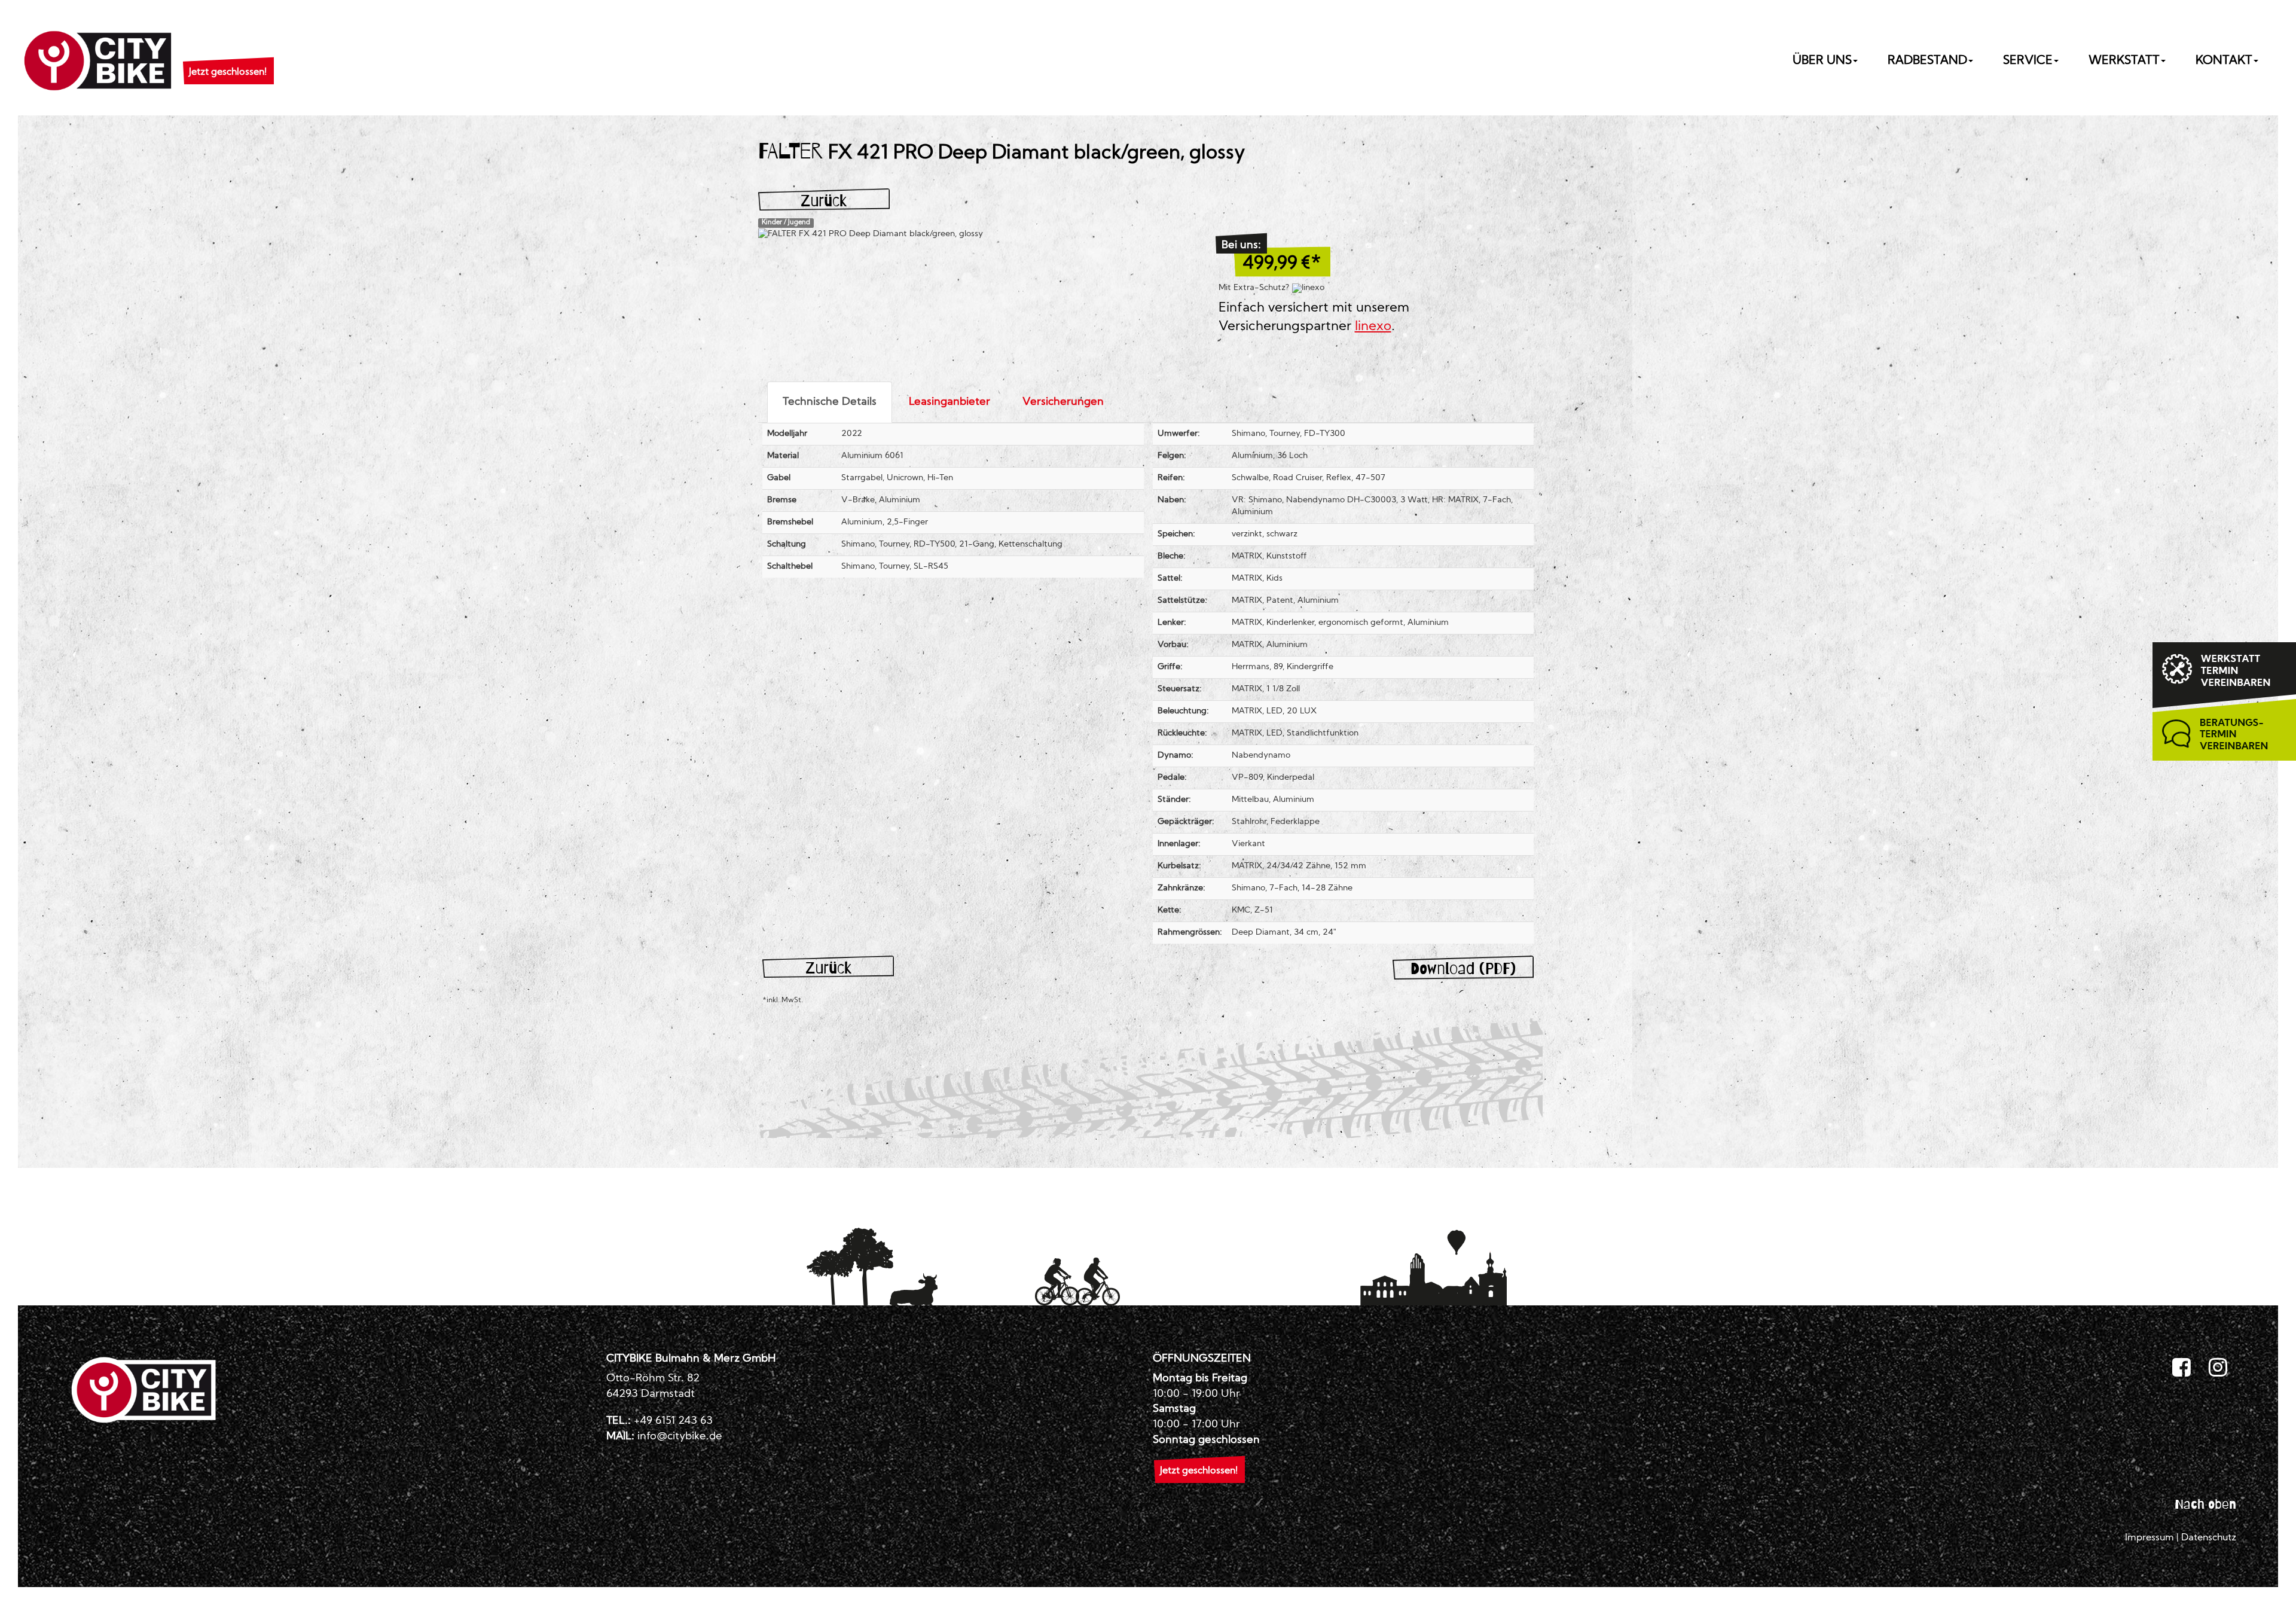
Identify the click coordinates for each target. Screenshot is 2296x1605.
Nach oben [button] (2205, 1504)
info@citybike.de (680, 1437)
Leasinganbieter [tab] (949, 402)
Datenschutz (2209, 1538)
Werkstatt (2124, 61)
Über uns (1822, 61)
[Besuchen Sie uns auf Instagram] (2218, 1368)
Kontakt (2224, 61)
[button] (228, 57)
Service (2028, 61)
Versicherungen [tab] (1063, 402)
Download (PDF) (1463, 968)
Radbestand (1927, 61)
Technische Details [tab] (830, 402)
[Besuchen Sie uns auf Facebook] (2181, 1368)
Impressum (2150, 1538)
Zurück (824, 201)
